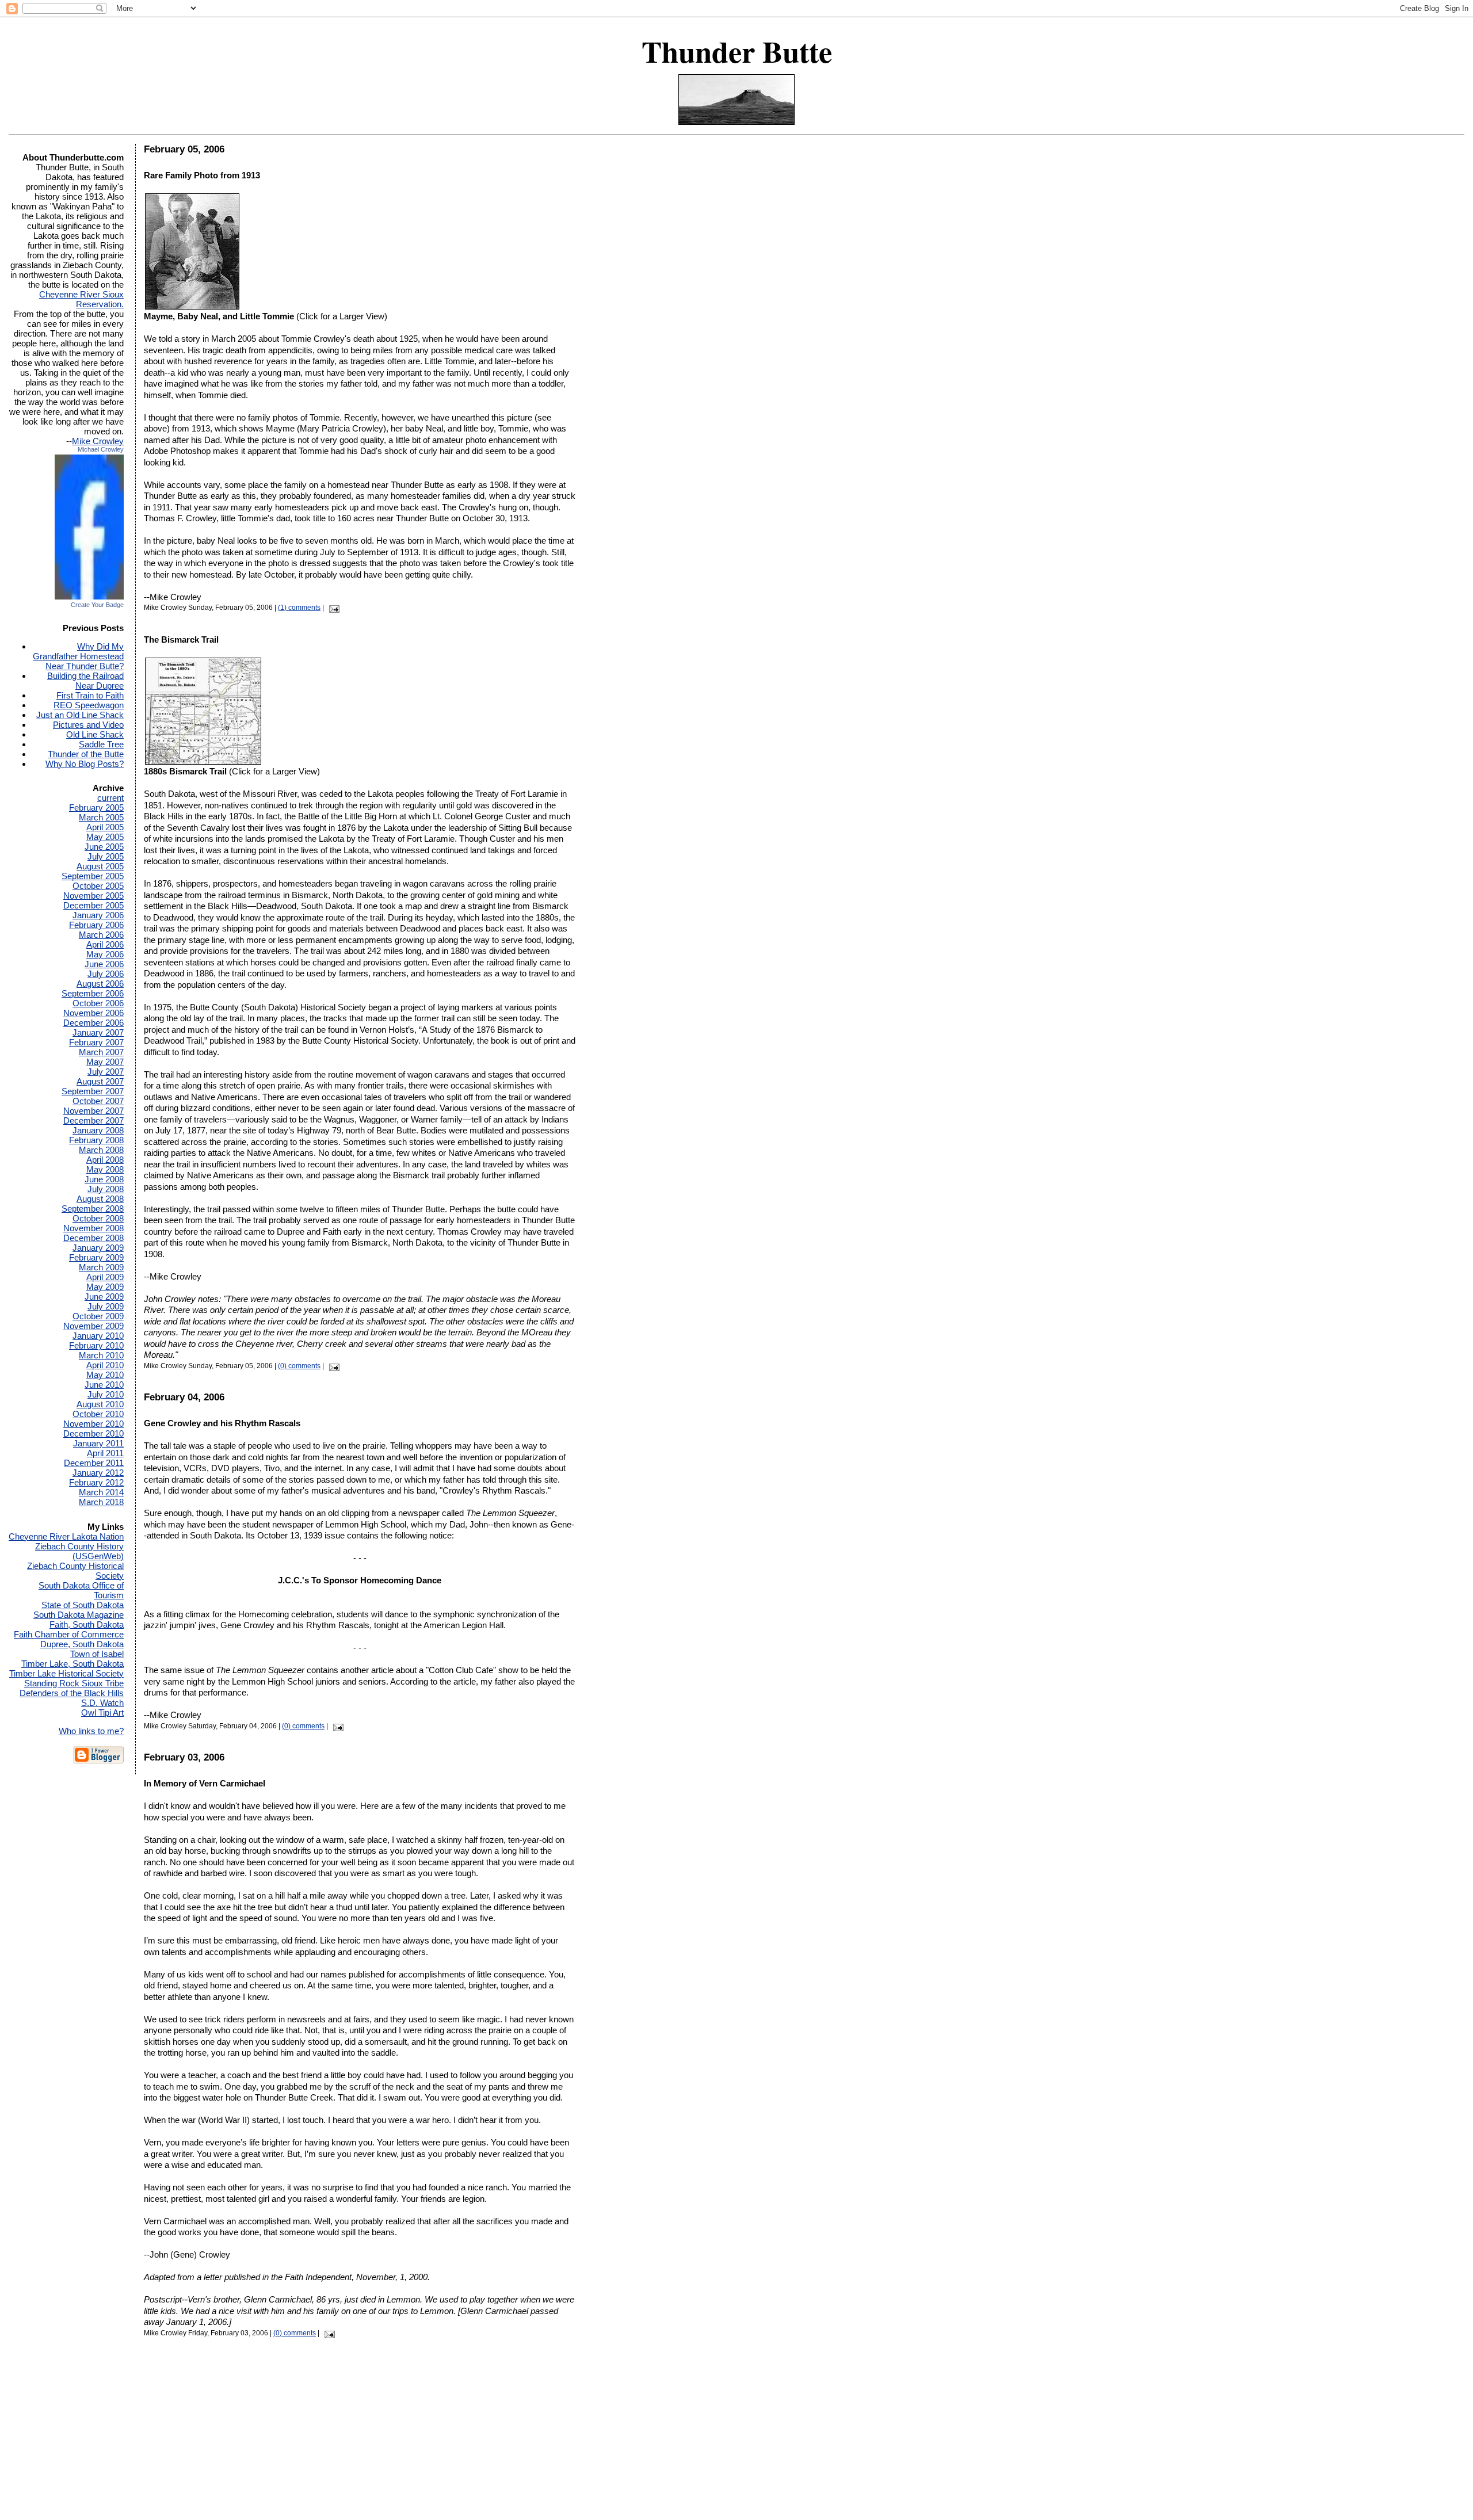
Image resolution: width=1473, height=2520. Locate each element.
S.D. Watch (102, 1703)
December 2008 (94, 1238)
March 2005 (101, 817)
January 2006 (98, 915)
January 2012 (98, 1473)
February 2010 (96, 1345)
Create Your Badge (97, 605)
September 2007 (93, 1091)
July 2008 (106, 1189)
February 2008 (96, 1140)
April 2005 (105, 827)
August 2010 (100, 1404)
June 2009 (104, 1297)
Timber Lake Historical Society (66, 1673)
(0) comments (299, 1366)
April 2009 (105, 1277)
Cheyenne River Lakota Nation (66, 1536)
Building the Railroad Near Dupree (85, 681)
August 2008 (100, 1199)
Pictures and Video (88, 725)
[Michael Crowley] (89, 598)
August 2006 (100, 984)
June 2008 (104, 1179)
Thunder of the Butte (86, 754)
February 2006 (96, 925)
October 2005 (98, 886)
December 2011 (94, 1463)
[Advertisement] (736, 2439)
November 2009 (94, 1326)
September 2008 (93, 1209)
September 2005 (93, 876)
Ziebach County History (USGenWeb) (79, 1551)
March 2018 (101, 1502)
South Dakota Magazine (79, 1615)
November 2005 (94, 896)
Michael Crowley (101, 449)
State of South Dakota (83, 1605)
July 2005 (106, 856)
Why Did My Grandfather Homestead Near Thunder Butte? (78, 656)
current (110, 798)
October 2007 (98, 1101)
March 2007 (101, 1052)
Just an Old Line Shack (80, 715)
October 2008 (98, 1218)
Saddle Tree (101, 744)
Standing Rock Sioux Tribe (74, 1683)
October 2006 (98, 1003)
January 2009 (98, 1248)
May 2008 (105, 1169)
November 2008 (94, 1228)
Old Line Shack (95, 734)
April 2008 (105, 1160)
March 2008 (101, 1150)
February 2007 (96, 1042)
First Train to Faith (90, 695)
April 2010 (105, 1365)
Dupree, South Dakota (82, 1644)
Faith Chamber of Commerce (69, 1634)
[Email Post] (333, 608)
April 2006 (105, 944)
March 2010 (101, 1355)
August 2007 (100, 1081)
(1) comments (299, 608)
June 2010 (104, 1385)
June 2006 (104, 964)
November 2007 (94, 1111)
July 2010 (106, 1394)
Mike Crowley (98, 441)
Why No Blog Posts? (85, 764)
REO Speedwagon (89, 705)
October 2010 (98, 1414)
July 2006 (106, 974)
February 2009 (96, 1257)
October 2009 (98, 1316)
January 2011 (98, 1443)
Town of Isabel (97, 1654)
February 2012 (96, 1482)
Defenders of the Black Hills (72, 1693)
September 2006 (93, 993)
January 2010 (98, 1336)
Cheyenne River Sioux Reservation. (81, 299)
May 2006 (105, 954)
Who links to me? (91, 1731)
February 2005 (96, 807)
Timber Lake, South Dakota (72, 1664)
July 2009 (106, 1306)
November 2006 (94, 1013)
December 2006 (94, 1023)
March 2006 (101, 935)
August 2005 (100, 866)
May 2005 (105, 837)
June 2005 (104, 847)
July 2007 (106, 1072)
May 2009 (105, 1287)
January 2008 (98, 1130)
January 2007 (98, 1032)
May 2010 (105, 1375)
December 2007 (94, 1120)
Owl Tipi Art (102, 1713)
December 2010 (94, 1433)
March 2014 (101, 1492)
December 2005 (94, 905)
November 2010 (94, 1424)
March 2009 (101, 1267)
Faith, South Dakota (87, 1624)
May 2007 (105, 1062)
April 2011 (105, 1453)
